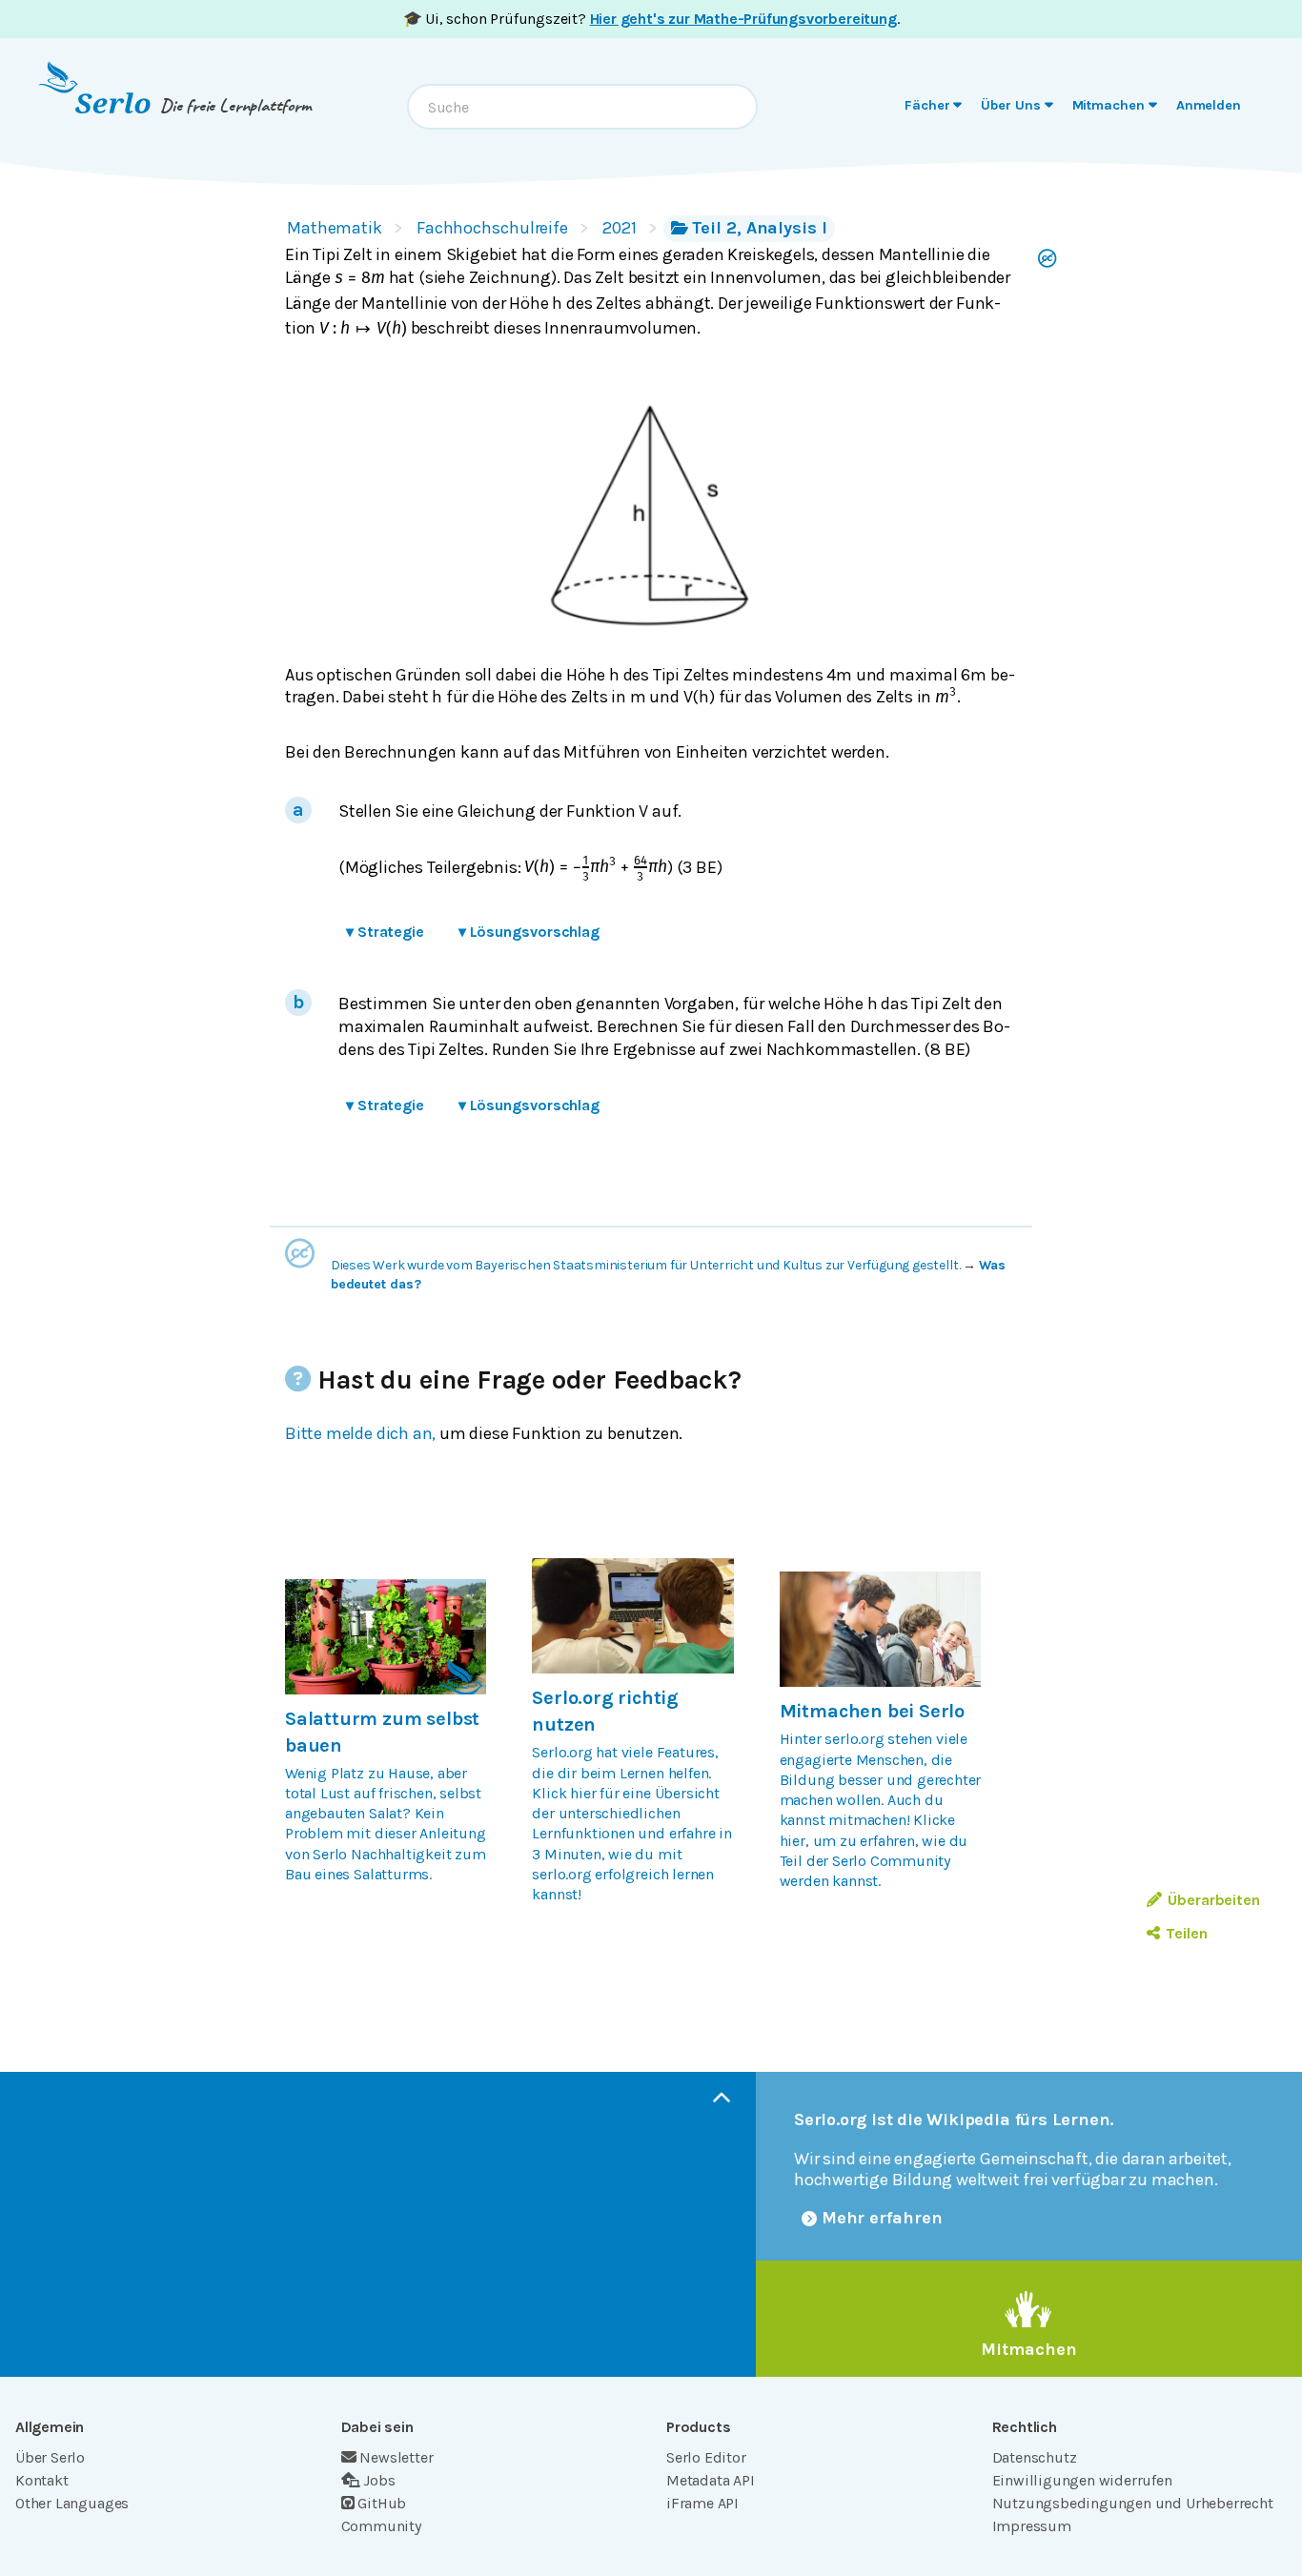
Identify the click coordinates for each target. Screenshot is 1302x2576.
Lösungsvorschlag (529, 932)
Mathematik (335, 228)
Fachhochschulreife (492, 228)
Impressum (1032, 2526)
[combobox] (582, 107)
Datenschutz (1035, 2457)
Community (381, 2526)
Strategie (385, 932)
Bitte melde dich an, (360, 1433)
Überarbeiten (1214, 1900)
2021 (620, 228)
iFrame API (702, 2503)
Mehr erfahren (882, 2218)
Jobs (379, 2480)
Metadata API (711, 2480)
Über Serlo (50, 2457)
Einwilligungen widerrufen (1082, 2480)
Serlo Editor (706, 2457)
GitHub (382, 2503)
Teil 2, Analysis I (760, 228)
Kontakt (42, 2480)
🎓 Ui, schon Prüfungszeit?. (651, 19)
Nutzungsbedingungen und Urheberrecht (1133, 2503)
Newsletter (396, 2457)
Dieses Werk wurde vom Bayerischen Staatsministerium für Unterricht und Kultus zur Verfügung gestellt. (646, 1265)
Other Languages (72, 2503)
